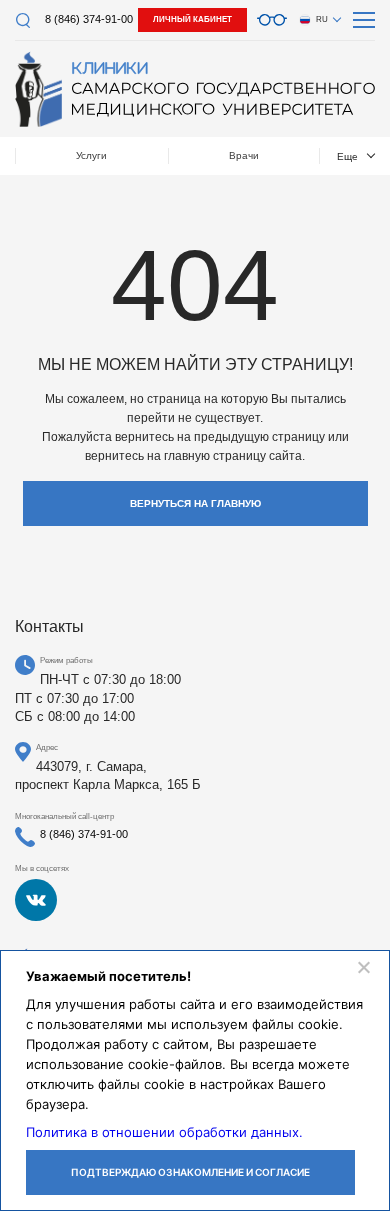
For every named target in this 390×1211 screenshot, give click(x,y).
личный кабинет (192, 19)
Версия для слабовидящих (272, 20)
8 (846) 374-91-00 (89, 19)
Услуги (91, 155)
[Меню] (364, 20)
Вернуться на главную (195, 503)
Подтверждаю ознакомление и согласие (190, 1172)
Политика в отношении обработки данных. (164, 1132)
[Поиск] (22, 20)
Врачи (244, 155)
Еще (347, 156)
